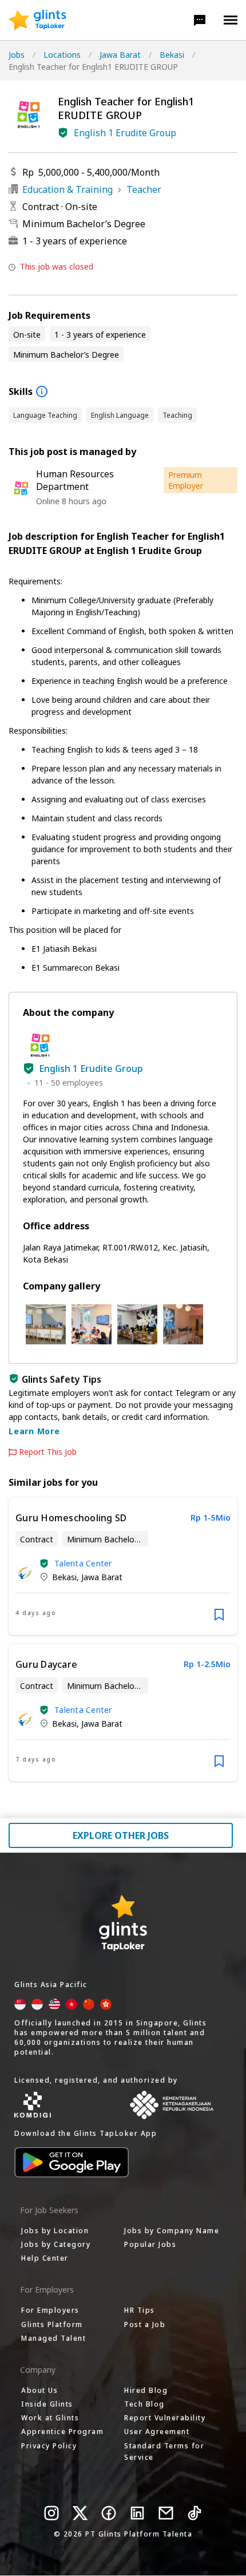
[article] (123, 1566)
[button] (200, 20)
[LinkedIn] (137, 2513)
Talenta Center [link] (83, 1563)
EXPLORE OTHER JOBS (121, 1835)
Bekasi (172, 55)
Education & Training (68, 189)
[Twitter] (80, 2513)
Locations (62, 55)
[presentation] (37, 20)
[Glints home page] (37, 20)
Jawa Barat (120, 55)
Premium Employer (186, 480)
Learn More (34, 1431)
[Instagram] (51, 2513)
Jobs (17, 55)
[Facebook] (109, 2513)
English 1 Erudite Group (125, 133)
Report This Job (48, 1452)
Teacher (144, 189)
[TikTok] (195, 2513)
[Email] (166, 2513)
